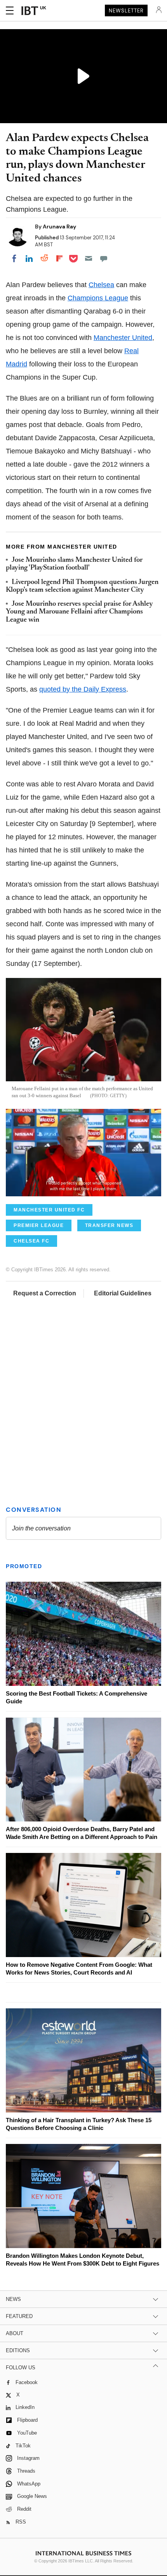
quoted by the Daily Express (83, 689)
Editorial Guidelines (123, 1293)
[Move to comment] (104, 258)
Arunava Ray (59, 227)
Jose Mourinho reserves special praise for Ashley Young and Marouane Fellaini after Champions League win (79, 612)
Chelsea (101, 285)
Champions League (98, 298)
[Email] (89, 258)
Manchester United (123, 338)
